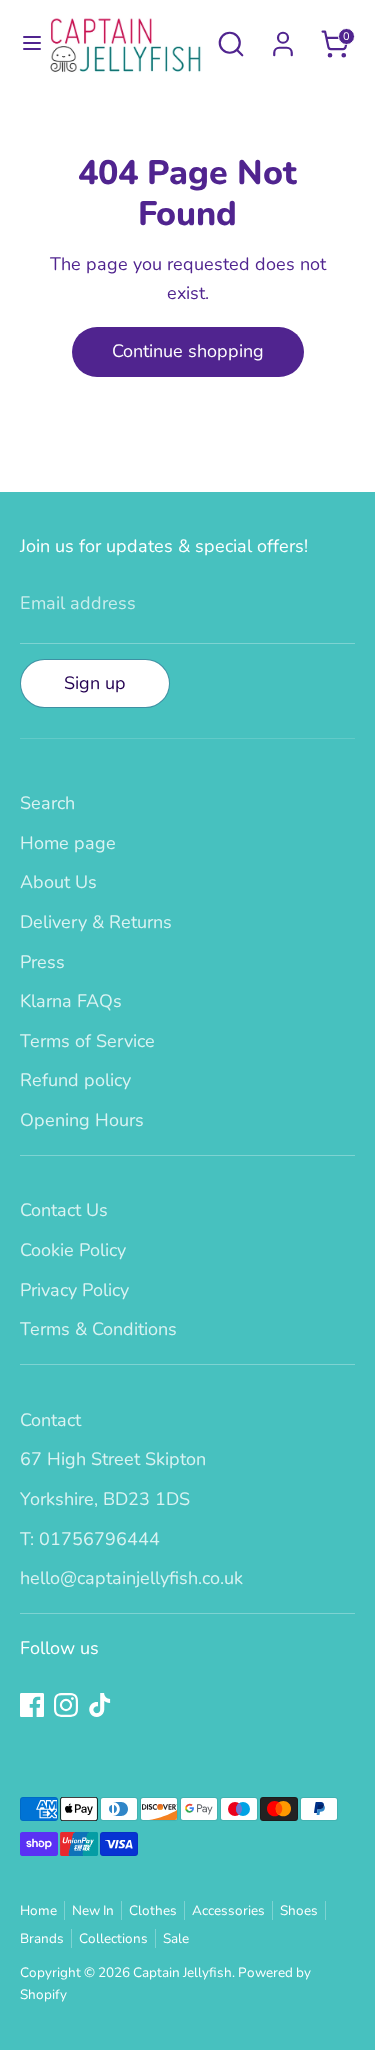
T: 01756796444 (90, 1539)
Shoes (299, 1910)
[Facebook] (32, 1705)
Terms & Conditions (98, 1329)
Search (47, 803)
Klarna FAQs (71, 1001)
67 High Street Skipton (113, 1459)
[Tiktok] (100, 1705)
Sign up (95, 683)
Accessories (228, 1910)
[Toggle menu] (24, 43)
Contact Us (64, 1210)
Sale (176, 1938)
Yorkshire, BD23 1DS (105, 1499)
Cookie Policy (73, 1250)
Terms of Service (87, 1041)
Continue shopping (188, 351)
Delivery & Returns (96, 922)
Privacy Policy (74, 1290)
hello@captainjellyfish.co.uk (131, 1578)
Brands (42, 1938)
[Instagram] (66, 1705)
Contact (50, 1420)
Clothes (153, 1910)
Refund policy (75, 1080)
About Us (58, 882)
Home (38, 1910)
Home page (68, 843)
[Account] (283, 38)
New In (93, 1910)
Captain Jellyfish (182, 1972)
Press (42, 962)
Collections (113, 1938)
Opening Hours (82, 1120)
